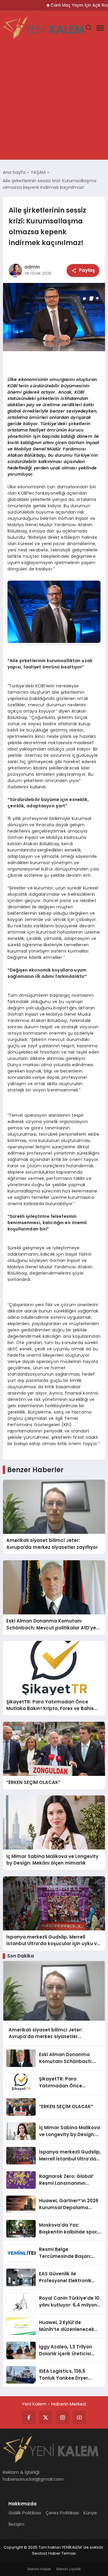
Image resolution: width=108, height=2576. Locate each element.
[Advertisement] (54, 103)
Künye (90, 2513)
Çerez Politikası (62, 2513)
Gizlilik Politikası (25, 2513)
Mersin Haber (39, 2569)
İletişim (16, 2524)
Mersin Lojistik (69, 2569)
